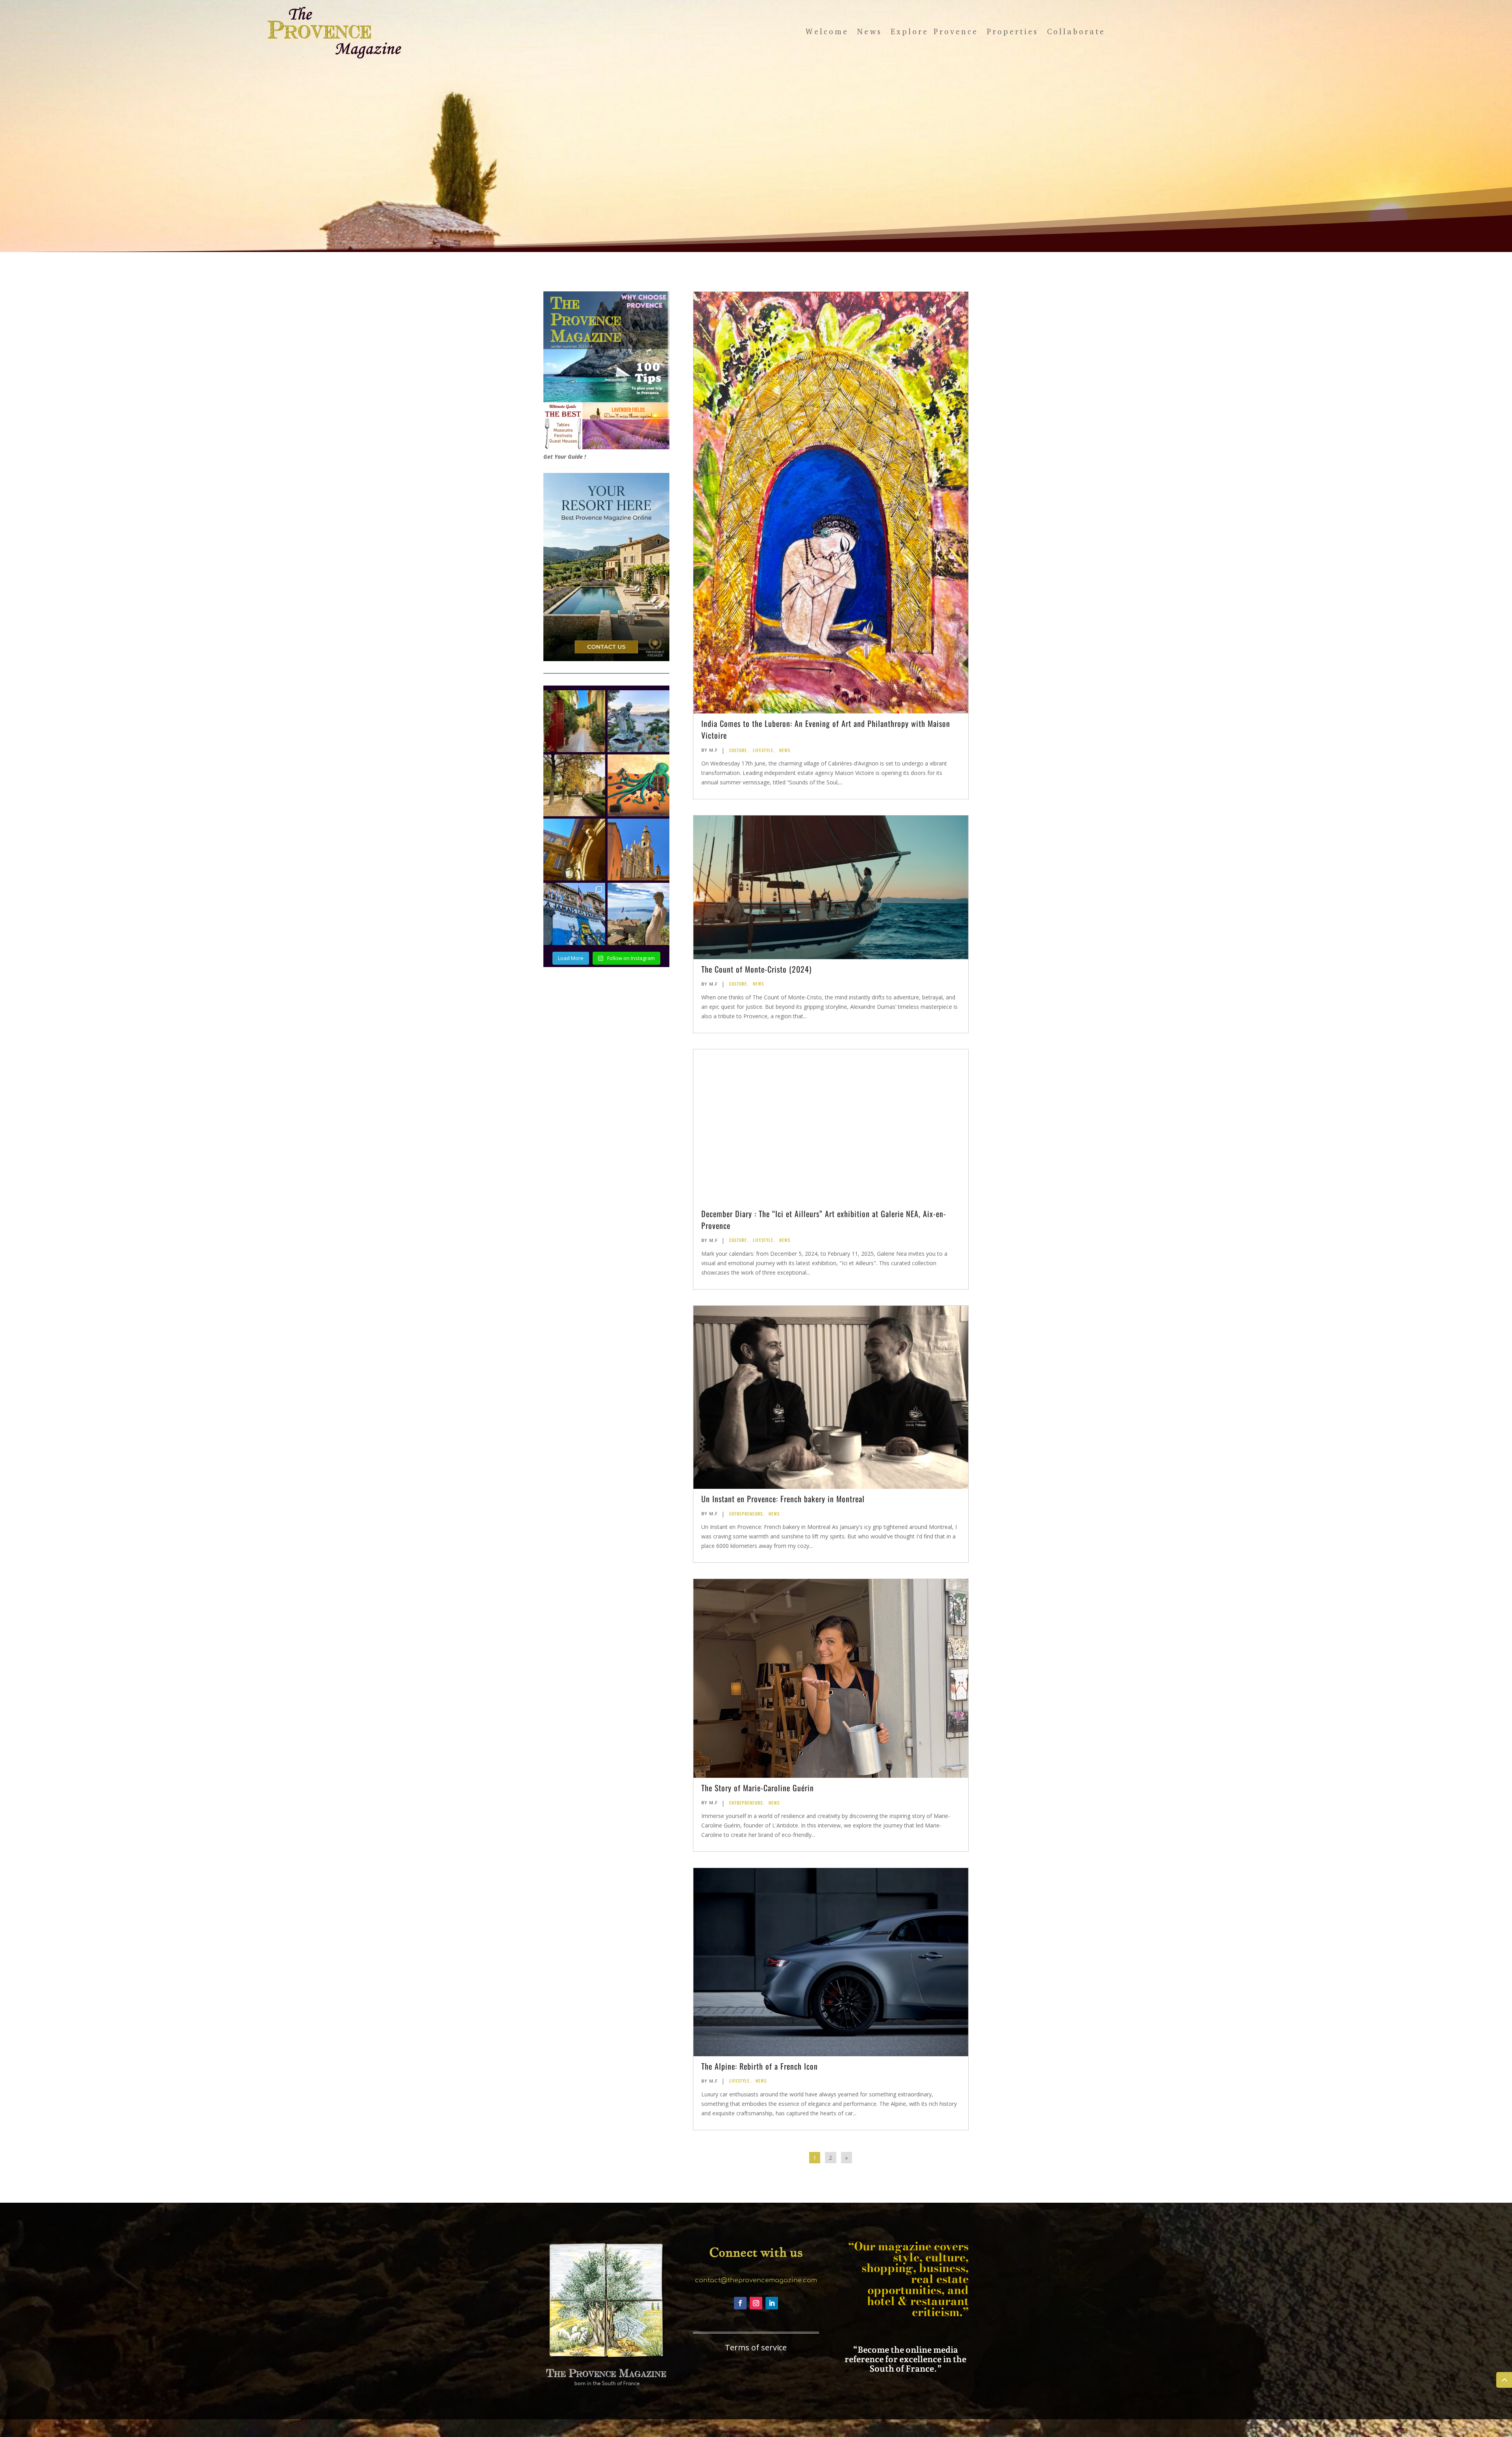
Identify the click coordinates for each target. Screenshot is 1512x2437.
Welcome (827, 32)
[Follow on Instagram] (756, 2303)
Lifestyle (763, 750)
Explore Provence (934, 32)
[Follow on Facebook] (740, 2303)
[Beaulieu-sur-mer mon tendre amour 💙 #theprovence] (638, 721)
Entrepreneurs (746, 1514)
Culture (738, 750)
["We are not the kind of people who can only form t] (638, 914)
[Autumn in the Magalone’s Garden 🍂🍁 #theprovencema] (574, 785)
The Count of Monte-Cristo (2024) (756, 969)
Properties (1013, 32)
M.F (713, 750)
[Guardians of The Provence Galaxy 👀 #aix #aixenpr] (574, 850)
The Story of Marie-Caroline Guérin (758, 1788)
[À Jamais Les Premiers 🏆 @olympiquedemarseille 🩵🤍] (574, 914)
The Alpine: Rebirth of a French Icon (760, 2066)
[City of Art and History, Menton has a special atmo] (638, 850)
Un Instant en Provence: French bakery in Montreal (783, 1499)
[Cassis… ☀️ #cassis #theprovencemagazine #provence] (574, 721)
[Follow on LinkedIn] (772, 2303)
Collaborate (1076, 32)
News (870, 32)
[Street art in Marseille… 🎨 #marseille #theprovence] (638, 785)
